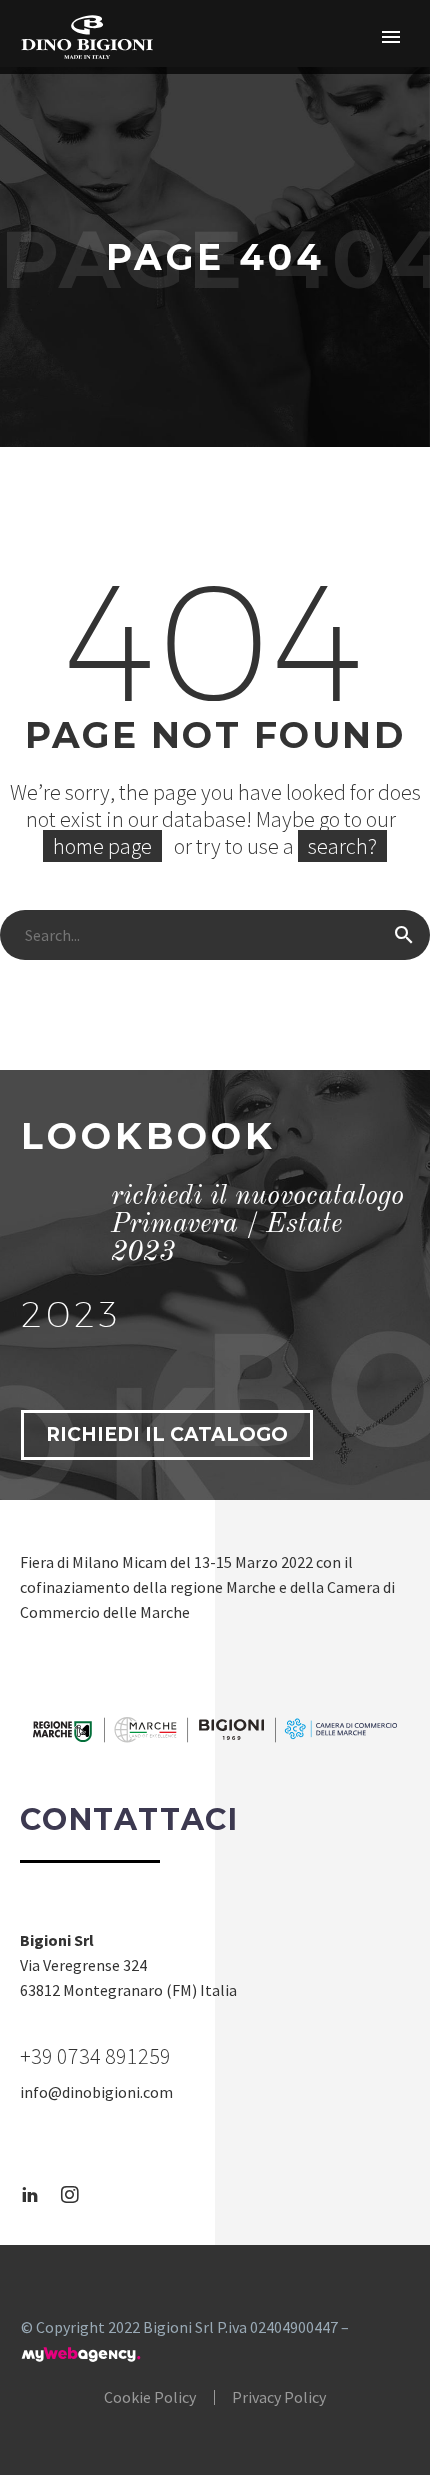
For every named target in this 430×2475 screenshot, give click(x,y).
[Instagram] (70, 2195)
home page (102, 846)
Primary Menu (391, 37)
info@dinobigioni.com (96, 2092)
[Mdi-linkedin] (30, 2195)
